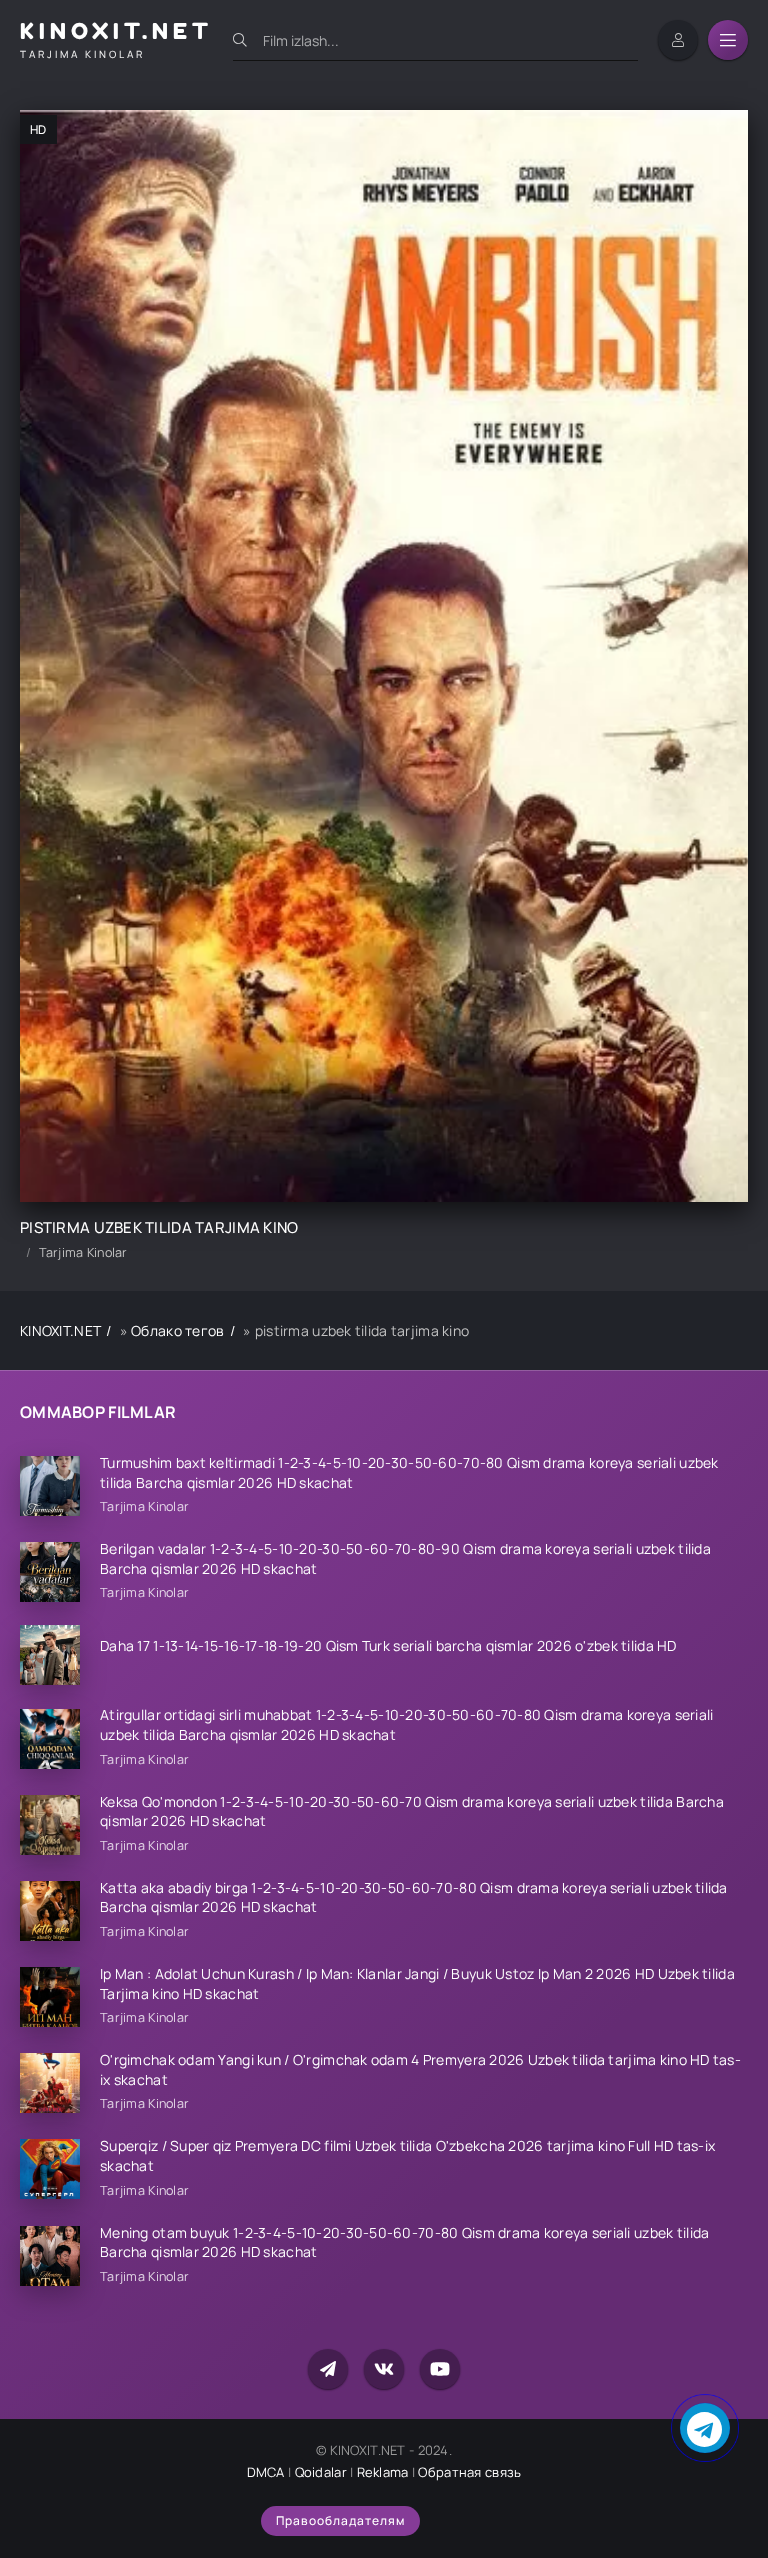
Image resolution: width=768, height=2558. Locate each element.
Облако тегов (177, 1330)
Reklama (383, 2472)
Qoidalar (321, 2472)
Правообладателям (340, 2520)
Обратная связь (469, 2472)
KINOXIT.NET (60, 1330)
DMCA (266, 2472)
